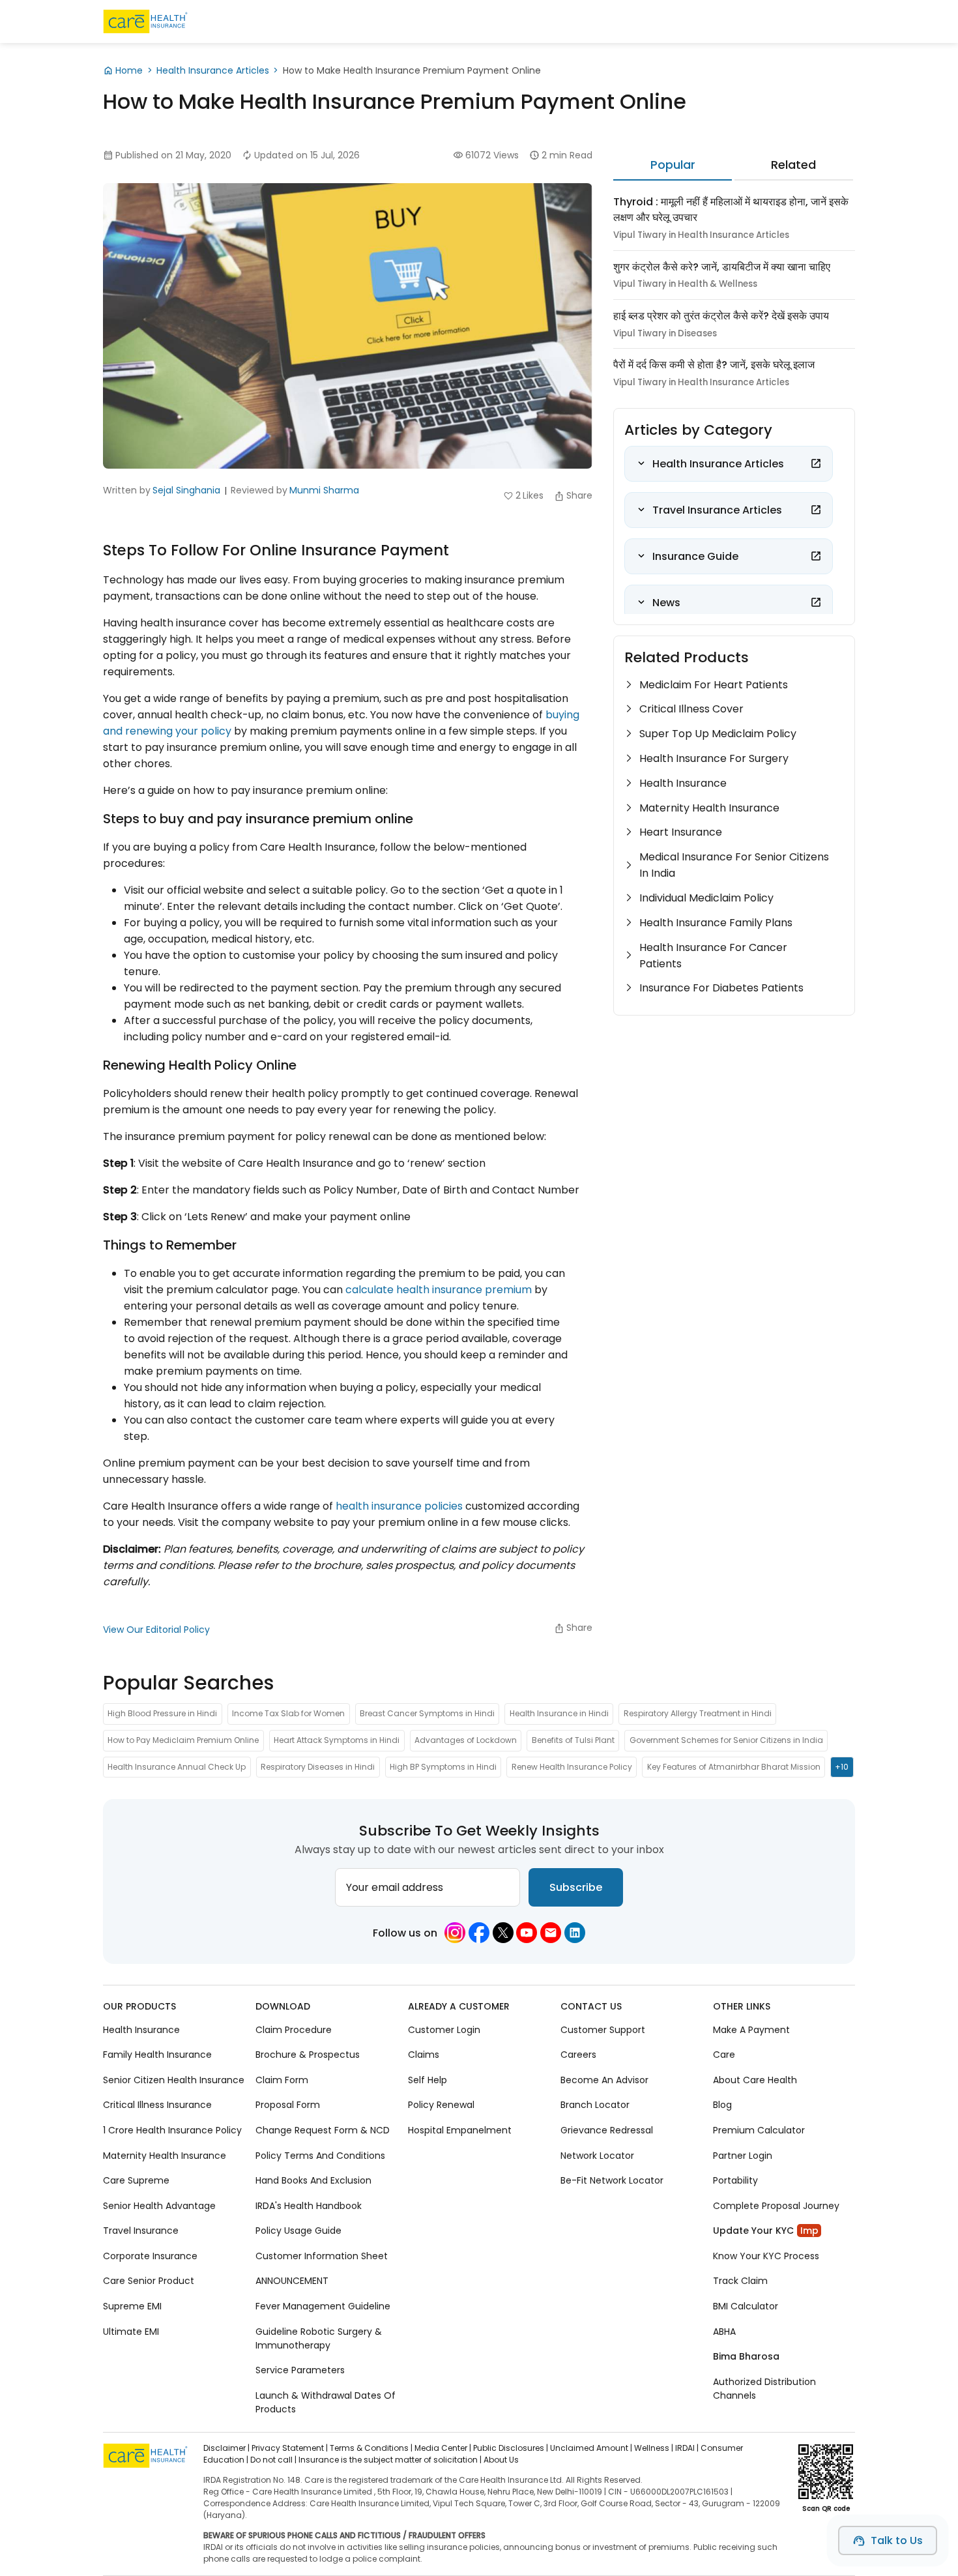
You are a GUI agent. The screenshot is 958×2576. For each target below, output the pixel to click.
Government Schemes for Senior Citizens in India (726, 1741)
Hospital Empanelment (460, 2130)
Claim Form (282, 2080)
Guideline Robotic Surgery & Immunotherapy (319, 2338)
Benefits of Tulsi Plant (573, 1741)
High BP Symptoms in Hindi (443, 1767)
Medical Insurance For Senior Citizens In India (734, 865)
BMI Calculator (746, 2306)
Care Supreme (136, 2180)
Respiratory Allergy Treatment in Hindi (698, 1714)
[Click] (816, 463)
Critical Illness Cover (691, 709)
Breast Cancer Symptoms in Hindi (427, 1714)
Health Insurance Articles (213, 70)
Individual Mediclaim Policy (706, 898)
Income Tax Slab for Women (288, 1714)
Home (129, 70)
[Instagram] (455, 1933)
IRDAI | (687, 2448)
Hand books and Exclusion (313, 2180)
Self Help (428, 2080)
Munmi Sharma (324, 490)
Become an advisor (604, 2080)
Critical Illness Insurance (157, 2105)
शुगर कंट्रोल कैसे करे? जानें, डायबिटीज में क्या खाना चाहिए (722, 267)
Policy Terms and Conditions (320, 2155)
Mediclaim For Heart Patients (714, 685)
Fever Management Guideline (323, 2306)
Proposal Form (288, 2105)
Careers (578, 2055)
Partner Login (743, 2155)
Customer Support (603, 2029)
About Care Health (755, 2080)
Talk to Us (897, 2540)
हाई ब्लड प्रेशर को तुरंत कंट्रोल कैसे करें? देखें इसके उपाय (721, 316)
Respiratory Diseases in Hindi (318, 1767)
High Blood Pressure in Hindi (162, 1714)
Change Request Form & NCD (323, 2130)
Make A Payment (751, 2029)
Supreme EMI (132, 2306)
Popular (673, 165)
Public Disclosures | (511, 2448)
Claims (424, 2055)
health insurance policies (399, 1506)
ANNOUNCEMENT (292, 2281)
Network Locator (597, 2155)
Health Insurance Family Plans (716, 923)
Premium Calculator (759, 2130)
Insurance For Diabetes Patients (721, 988)
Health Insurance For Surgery (714, 758)
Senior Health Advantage (159, 2205)
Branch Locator (595, 2105)
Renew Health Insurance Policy (572, 1767)
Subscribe (576, 1887)
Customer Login (444, 2029)
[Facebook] (479, 1933)
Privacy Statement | (290, 2448)
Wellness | (654, 2448)
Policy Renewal (441, 2105)
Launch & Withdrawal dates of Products (326, 2402)
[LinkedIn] (575, 1933)
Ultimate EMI (131, 2331)
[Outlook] (551, 1933)
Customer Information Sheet (322, 2256)
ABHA (724, 2331)
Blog (722, 2105)
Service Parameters (300, 2370)
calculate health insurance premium (439, 1290)
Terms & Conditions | (371, 2448)
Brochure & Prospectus (308, 2055)
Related (793, 165)
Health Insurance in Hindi (559, 1714)
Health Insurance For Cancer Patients (713, 956)
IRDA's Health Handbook (309, 2205)
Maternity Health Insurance (709, 808)
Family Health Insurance (157, 2055)
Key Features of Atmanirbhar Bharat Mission (734, 1767)
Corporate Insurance (150, 2256)
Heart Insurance (681, 832)
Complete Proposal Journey (776, 2205)
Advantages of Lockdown (466, 1741)
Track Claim (740, 2281)
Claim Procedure (294, 2029)
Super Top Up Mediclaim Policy (718, 734)
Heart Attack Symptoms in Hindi (337, 1741)
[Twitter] (503, 1933)
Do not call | (273, 2460)
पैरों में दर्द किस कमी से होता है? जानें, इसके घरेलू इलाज (714, 365)
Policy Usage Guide (298, 2231)
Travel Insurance (141, 2231)
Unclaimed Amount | (591, 2448)
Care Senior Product (149, 2281)
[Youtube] (527, 1933)
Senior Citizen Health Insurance (174, 2080)
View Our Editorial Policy (156, 1630)
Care (724, 2055)
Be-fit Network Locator (612, 2180)
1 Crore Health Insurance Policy (172, 2130)
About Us (501, 2460)
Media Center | (443, 2448)
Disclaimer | (226, 2448)
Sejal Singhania (186, 490)
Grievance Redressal (607, 2130)
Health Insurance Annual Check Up (177, 1767)
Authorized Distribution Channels (764, 2388)
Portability (735, 2180)
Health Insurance (683, 783)
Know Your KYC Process (766, 2256)
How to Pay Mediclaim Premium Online (183, 1741)
